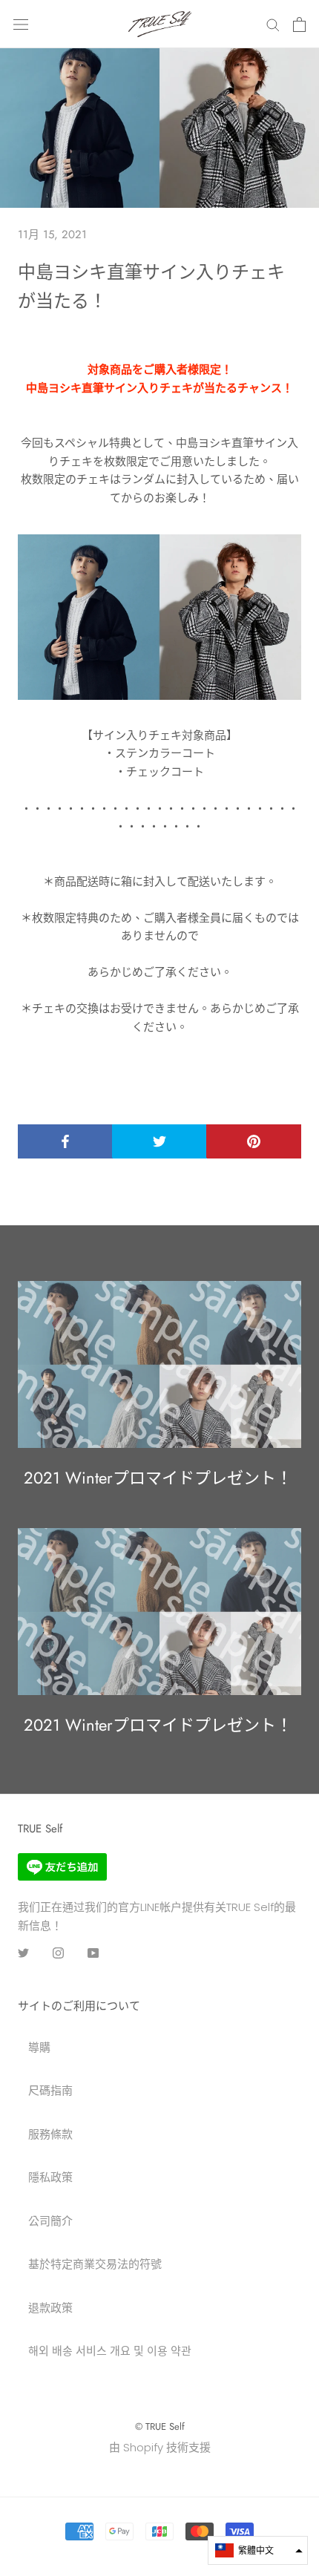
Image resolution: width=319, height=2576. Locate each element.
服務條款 (50, 2134)
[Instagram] (58, 1952)
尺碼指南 (50, 2090)
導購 (39, 2047)
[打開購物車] (299, 24)
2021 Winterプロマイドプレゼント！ (158, 1478)
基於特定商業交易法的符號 (95, 2264)
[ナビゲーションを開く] (21, 24)
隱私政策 (50, 2177)
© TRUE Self (160, 2426)
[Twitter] (23, 1952)
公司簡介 (50, 2221)
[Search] (273, 24)
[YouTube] (93, 1952)
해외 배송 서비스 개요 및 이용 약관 (110, 2351)
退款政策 (50, 2308)
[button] (258, 2550)
